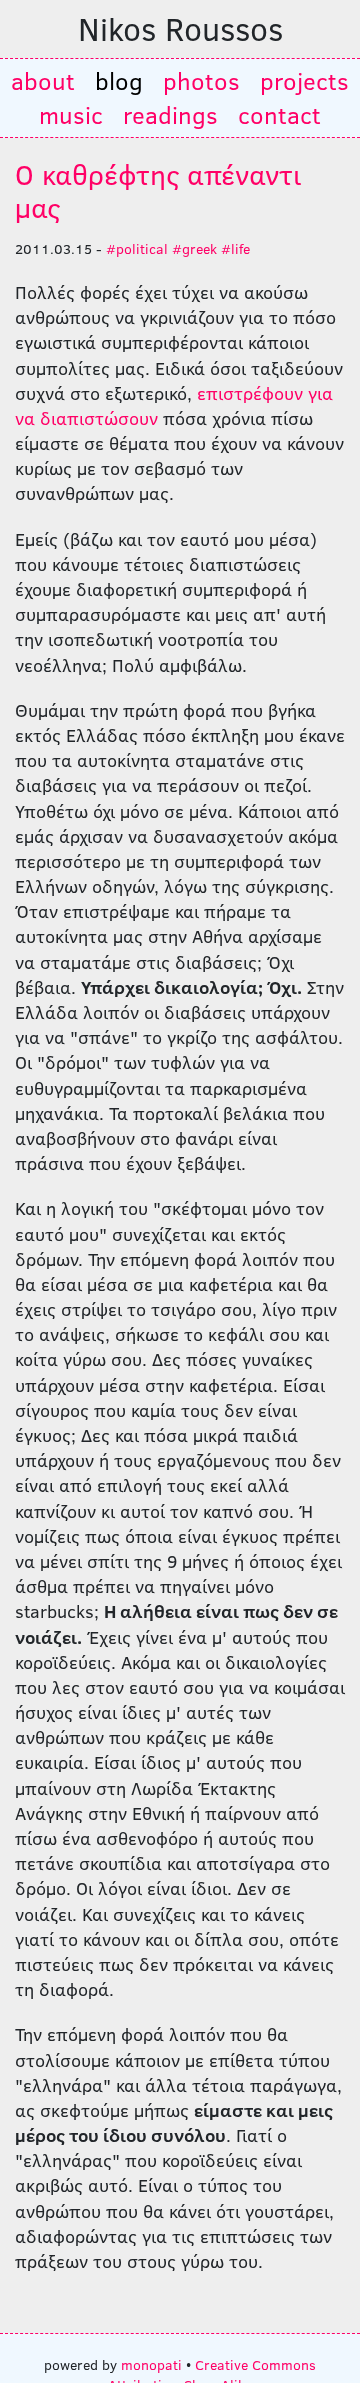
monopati (151, 2364)
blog (119, 80)
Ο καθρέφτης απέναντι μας (158, 191)
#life (235, 248)
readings (170, 114)
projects (304, 80)
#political (137, 248)
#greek (194, 248)
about (43, 80)
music (71, 114)
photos (201, 80)
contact (279, 114)
